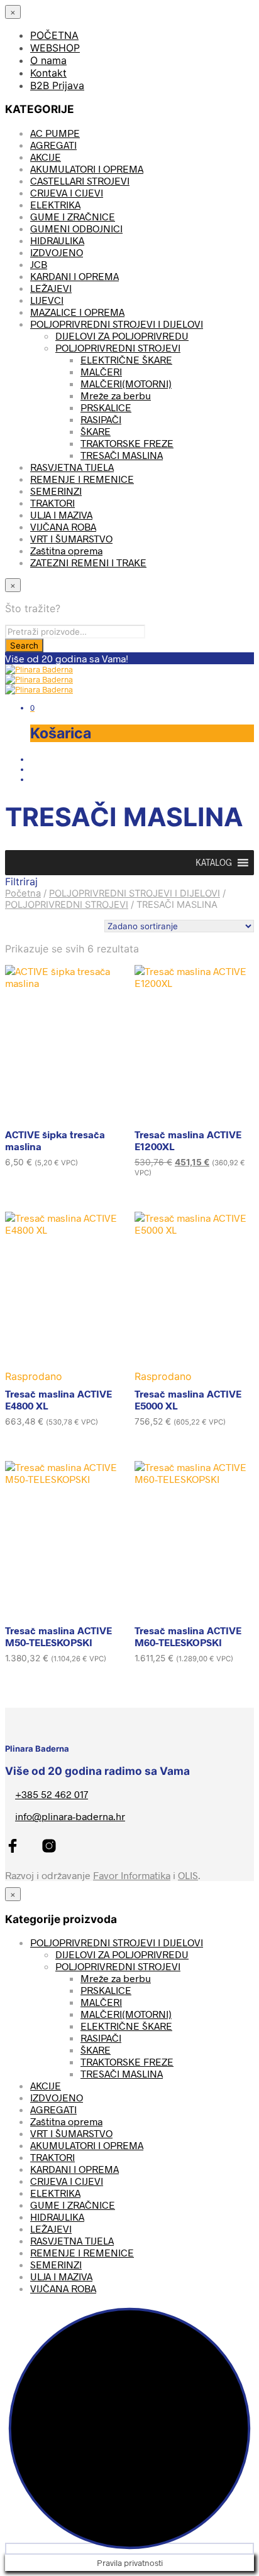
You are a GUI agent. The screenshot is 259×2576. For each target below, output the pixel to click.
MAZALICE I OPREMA (77, 312)
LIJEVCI (47, 300)
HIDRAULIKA (57, 240)
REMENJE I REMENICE (82, 479)
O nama (48, 60)
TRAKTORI (52, 503)
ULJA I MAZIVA (61, 515)
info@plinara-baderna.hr (70, 1816)
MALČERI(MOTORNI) (126, 383)
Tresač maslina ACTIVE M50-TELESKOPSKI (58, 1636)
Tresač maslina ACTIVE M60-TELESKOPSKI (188, 1636)
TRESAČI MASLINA (122, 455)
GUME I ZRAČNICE (73, 216)
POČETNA (54, 35)
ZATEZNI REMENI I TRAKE (88, 562)
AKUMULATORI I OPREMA (87, 169)
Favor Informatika (132, 1875)
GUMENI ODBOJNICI (76, 228)
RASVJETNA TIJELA (72, 467)
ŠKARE (96, 431)
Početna (23, 893)
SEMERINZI (56, 491)
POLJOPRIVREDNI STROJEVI (118, 348)
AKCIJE (46, 157)
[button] (214, 863)
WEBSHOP (55, 48)
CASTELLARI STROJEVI (80, 181)
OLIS (188, 1875)
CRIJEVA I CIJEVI (67, 192)
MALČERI (101, 371)
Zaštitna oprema (66, 550)
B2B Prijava (57, 85)
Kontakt (48, 73)
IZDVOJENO (57, 252)
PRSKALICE (106, 407)
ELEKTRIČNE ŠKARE (126, 359)
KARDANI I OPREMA (74, 276)
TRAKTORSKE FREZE (127, 443)
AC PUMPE (55, 133)
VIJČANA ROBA (63, 526)
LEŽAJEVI (51, 288)
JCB (39, 264)
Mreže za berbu (116, 395)
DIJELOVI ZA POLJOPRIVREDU (122, 336)
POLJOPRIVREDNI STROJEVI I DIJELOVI (117, 324)
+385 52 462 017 (52, 1794)
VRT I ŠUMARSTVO (71, 538)
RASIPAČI (101, 419)
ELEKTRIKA (55, 204)
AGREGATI (53, 145)
